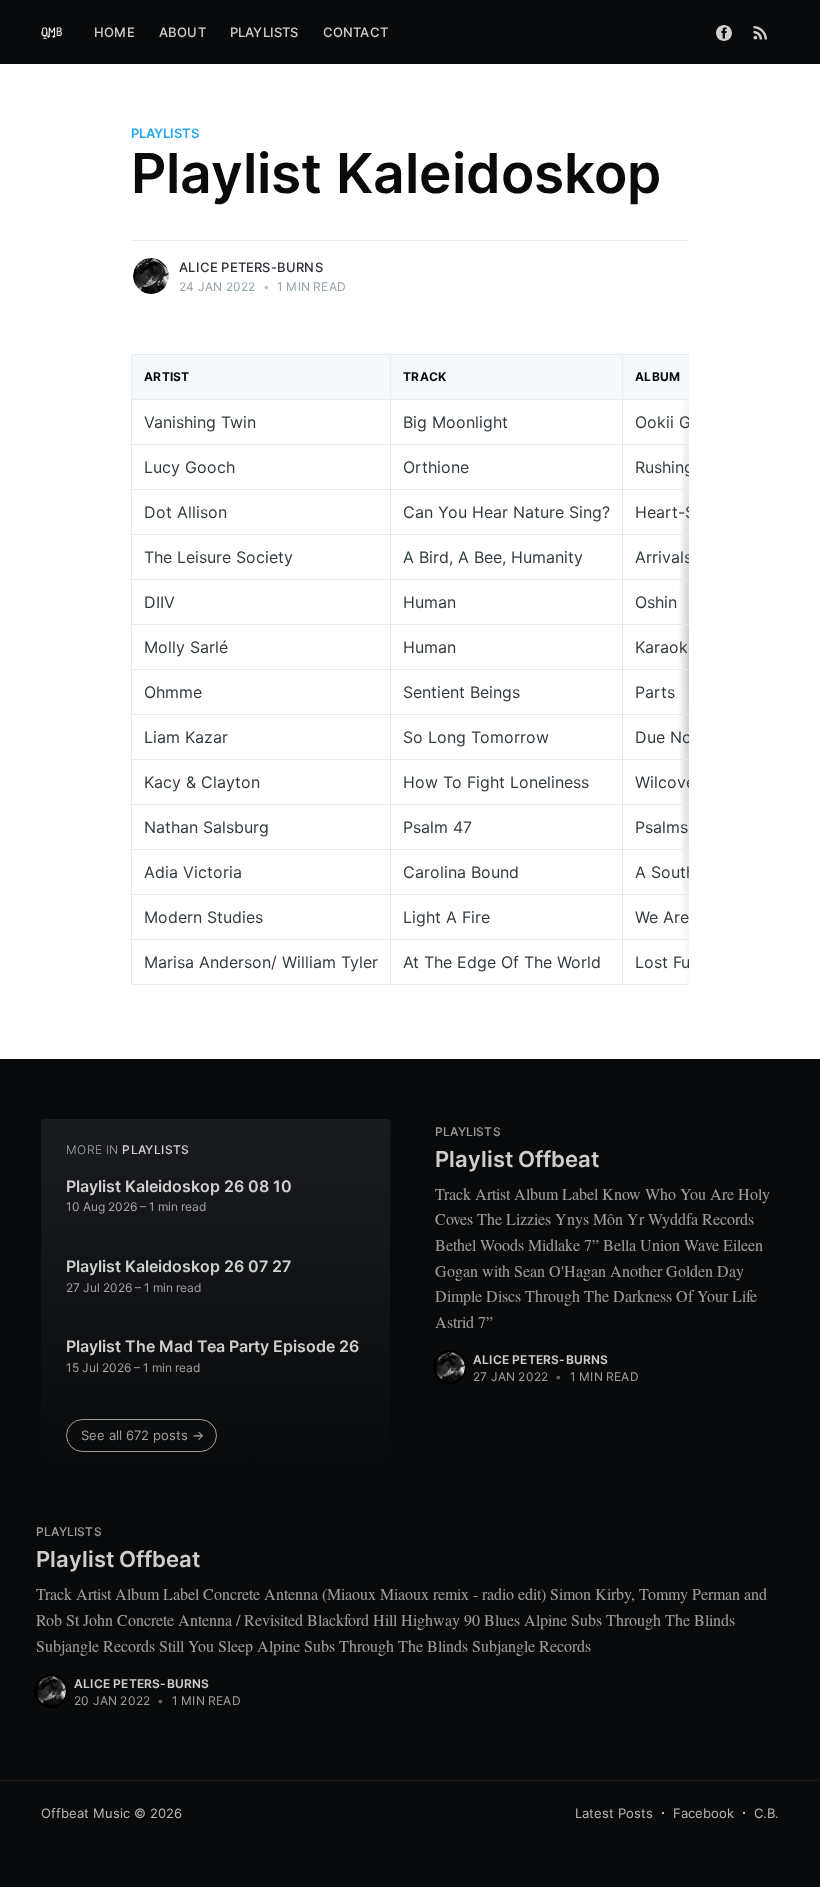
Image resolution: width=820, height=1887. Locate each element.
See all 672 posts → (142, 1435)
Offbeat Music (85, 1813)
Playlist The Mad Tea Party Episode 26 (212, 1346)
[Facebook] (724, 32)
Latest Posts (614, 1813)
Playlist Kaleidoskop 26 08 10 (179, 1186)
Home (114, 32)
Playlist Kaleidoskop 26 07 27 (178, 1266)
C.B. (766, 1813)
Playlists (264, 32)
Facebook (703, 1813)
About (182, 32)
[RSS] (760, 32)
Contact (355, 32)
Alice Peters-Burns (251, 267)
